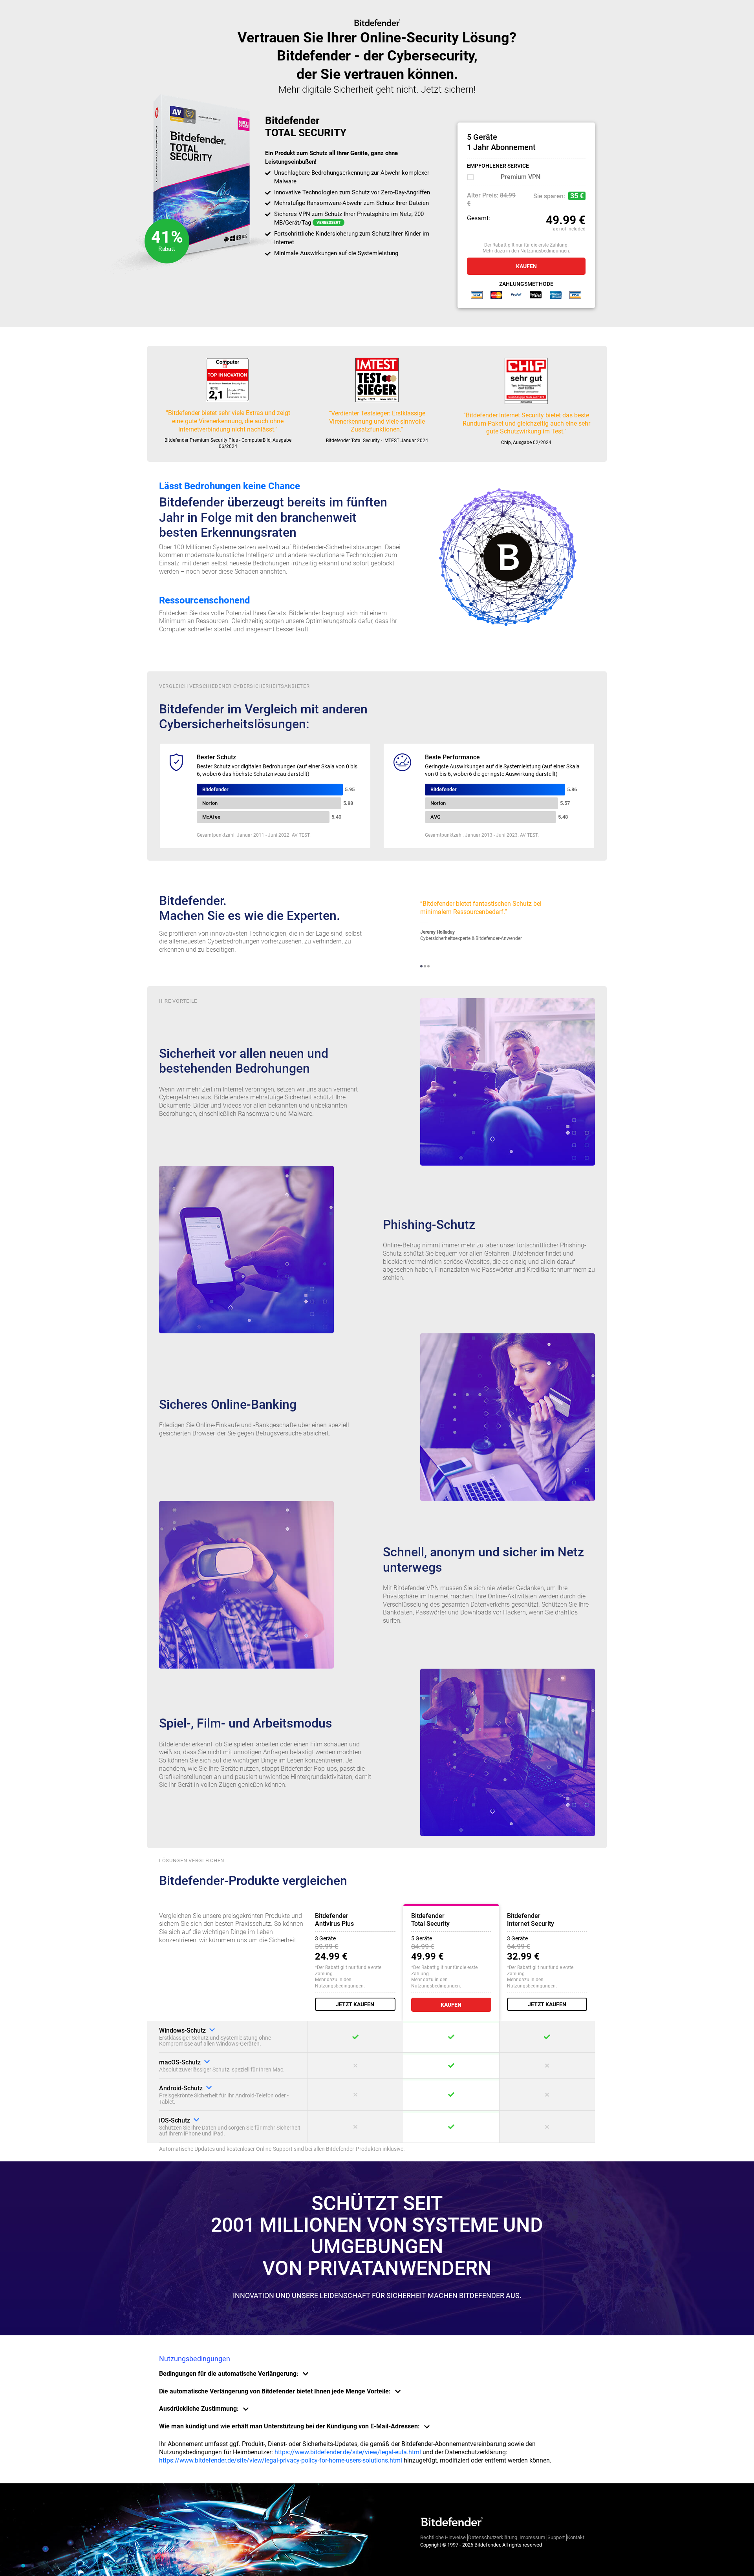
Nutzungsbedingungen (545, 251)
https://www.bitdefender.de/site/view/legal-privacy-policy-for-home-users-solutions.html (281, 2460)
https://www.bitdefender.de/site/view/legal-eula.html (348, 2452)
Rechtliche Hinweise (443, 2537)
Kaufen (526, 266)
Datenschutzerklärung (493, 2537)
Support (556, 2537)
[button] (421, 966)
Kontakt (576, 2537)
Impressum (532, 2537)
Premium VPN (521, 177)
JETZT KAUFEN (355, 2004)
